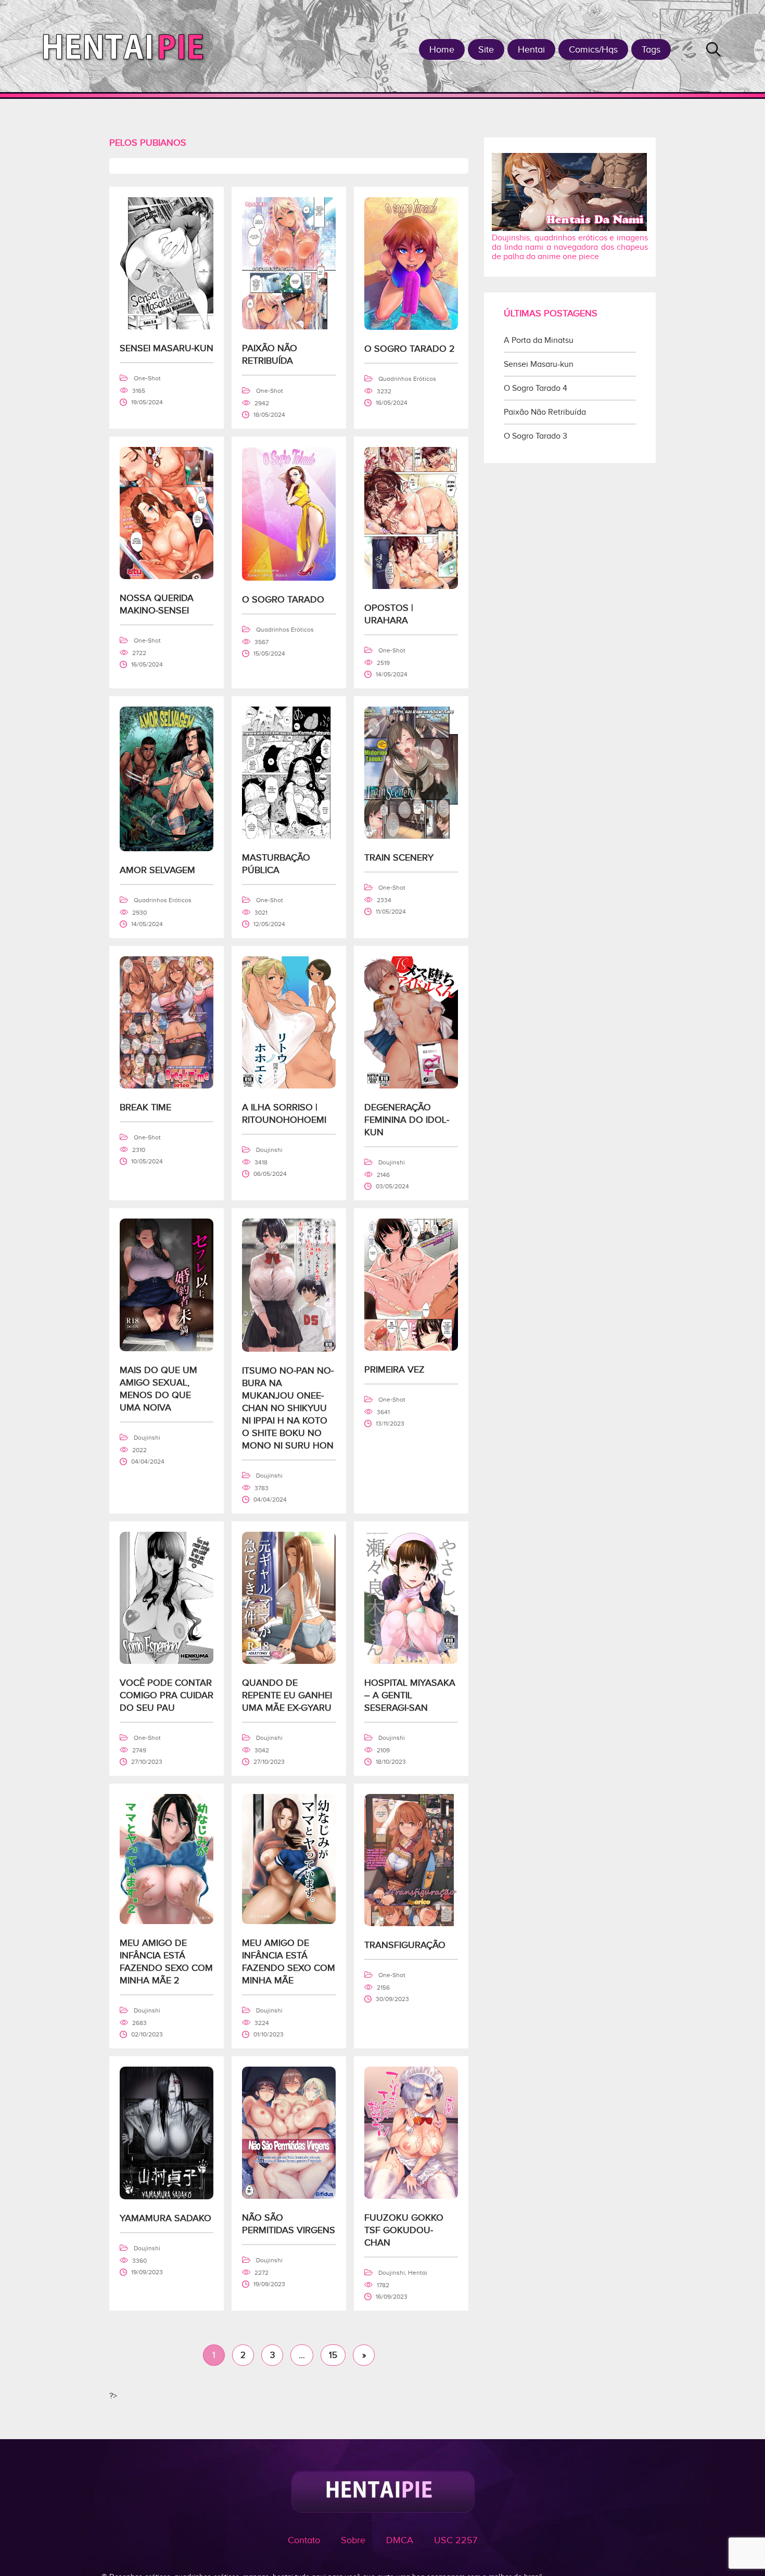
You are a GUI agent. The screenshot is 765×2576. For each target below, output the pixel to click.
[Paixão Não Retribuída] (289, 327)
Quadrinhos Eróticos (407, 379)
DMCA (400, 2540)
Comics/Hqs (593, 49)
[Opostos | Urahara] (411, 586)
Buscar (713, 49)
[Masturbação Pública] (289, 836)
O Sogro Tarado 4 (535, 388)
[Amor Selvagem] (167, 849)
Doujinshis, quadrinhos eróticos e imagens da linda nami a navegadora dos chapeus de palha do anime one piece (570, 247)
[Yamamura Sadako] (167, 2197)
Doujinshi (269, 1150)
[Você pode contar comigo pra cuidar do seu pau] (167, 1661)
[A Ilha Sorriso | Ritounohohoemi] (289, 1086)
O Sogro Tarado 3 (535, 436)
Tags (651, 49)
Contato (304, 2540)
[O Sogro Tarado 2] (411, 327)
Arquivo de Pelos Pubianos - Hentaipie (127, 46)
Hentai (531, 49)
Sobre (353, 2540)
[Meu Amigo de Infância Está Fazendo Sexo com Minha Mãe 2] (167, 1921)
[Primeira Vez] (411, 1348)
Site (486, 49)
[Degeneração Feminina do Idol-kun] (411, 1086)
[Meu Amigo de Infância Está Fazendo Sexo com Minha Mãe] (289, 1921)
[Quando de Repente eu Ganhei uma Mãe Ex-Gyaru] (289, 1661)
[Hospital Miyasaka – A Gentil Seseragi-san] (411, 1661)
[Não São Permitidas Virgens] (289, 2196)
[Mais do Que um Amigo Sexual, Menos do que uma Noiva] (167, 1349)
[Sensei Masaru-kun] (167, 327)
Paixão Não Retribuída (545, 412)
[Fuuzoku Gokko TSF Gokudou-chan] (411, 2196)
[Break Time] (167, 1086)
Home (442, 49)
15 (333, 2355)
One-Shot (147, 378)
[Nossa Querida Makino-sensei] (167, 576)
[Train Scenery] (411, 836)
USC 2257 (456, 2540)
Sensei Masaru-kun (539, 364)
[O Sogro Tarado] (289, 578)
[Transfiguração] (411, 1924)
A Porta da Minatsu (539, 340)
